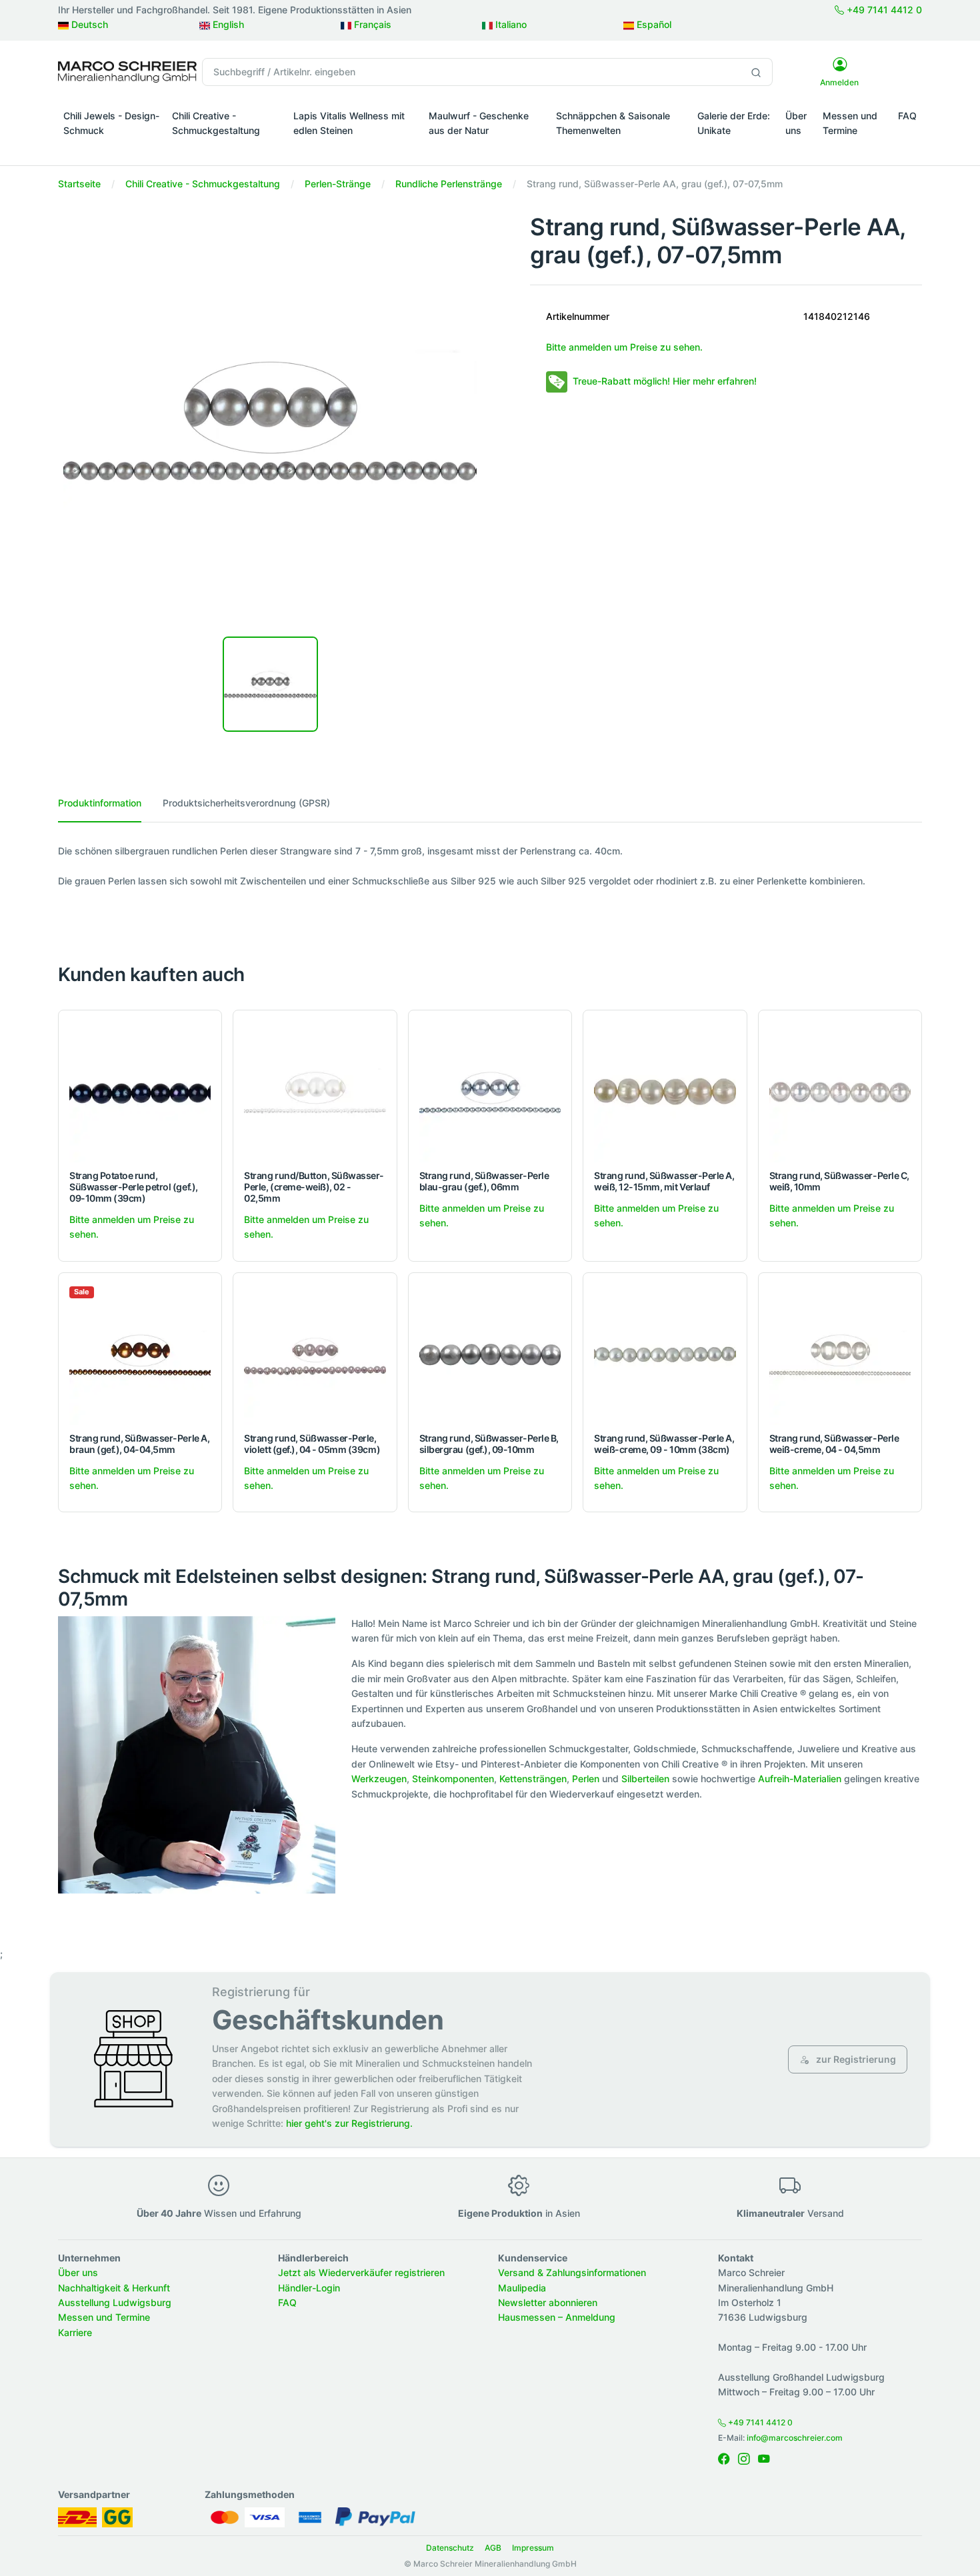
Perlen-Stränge (338, 184)
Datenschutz (450, 2548)
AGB (493, 2548)
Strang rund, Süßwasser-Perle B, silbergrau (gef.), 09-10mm (489, 1444)
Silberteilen (645, 1779)
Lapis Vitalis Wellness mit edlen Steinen (349, 123)
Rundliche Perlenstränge (449, 184)
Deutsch (88, 24)
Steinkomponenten (453, 1779)
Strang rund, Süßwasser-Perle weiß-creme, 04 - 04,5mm (834, 1444)
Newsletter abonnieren (548, 2302)
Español (653, 24)
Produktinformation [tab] (100, 803)
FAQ (907, 116)
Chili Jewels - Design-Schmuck (111, 123)
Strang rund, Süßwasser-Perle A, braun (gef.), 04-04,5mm (139, 1444)
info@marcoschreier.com (795, 2438)
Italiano (510, 24)
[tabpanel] (490, 866)
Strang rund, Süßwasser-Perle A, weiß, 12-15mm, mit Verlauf (664, 1181)
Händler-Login (309, 2288)
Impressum (533, 2548)
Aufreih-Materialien (800, 1779)
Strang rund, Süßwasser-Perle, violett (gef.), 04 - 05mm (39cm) (312, 1444)
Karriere (75, 2332)
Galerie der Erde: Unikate (734, 123)
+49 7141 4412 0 (883, 10)
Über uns (796, 123)
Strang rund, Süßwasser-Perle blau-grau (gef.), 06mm (484, 1181)
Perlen (586, 1779)
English (227, 24)
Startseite (79, 184)
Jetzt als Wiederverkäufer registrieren (361, 2272)
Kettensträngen (533, 1779)
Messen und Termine (850, 123)
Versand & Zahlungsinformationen (572, 2272)
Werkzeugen (379, 1779)
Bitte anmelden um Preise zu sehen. (624, 347)
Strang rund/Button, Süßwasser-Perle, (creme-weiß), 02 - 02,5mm (314, 1187)
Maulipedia (522, 2288)
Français (371, 24)
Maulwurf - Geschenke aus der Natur (479, 123)
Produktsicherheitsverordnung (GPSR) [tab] (246, 803)
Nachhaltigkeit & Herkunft (114, 2288)
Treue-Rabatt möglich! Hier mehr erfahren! (665, 381)
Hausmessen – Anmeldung (557, 2317)
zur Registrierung (855, 2059)
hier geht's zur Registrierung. (349, 2123)
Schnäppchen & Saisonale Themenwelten (613, 123)
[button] (112, 149)
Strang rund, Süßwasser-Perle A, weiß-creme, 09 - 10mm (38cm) (664, 1444)
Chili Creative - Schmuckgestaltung (216, 123)
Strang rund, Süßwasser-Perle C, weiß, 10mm (839, 1181)
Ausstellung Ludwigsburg (115, 2302)
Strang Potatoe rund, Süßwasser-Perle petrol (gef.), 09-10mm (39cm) (134, 1187)
